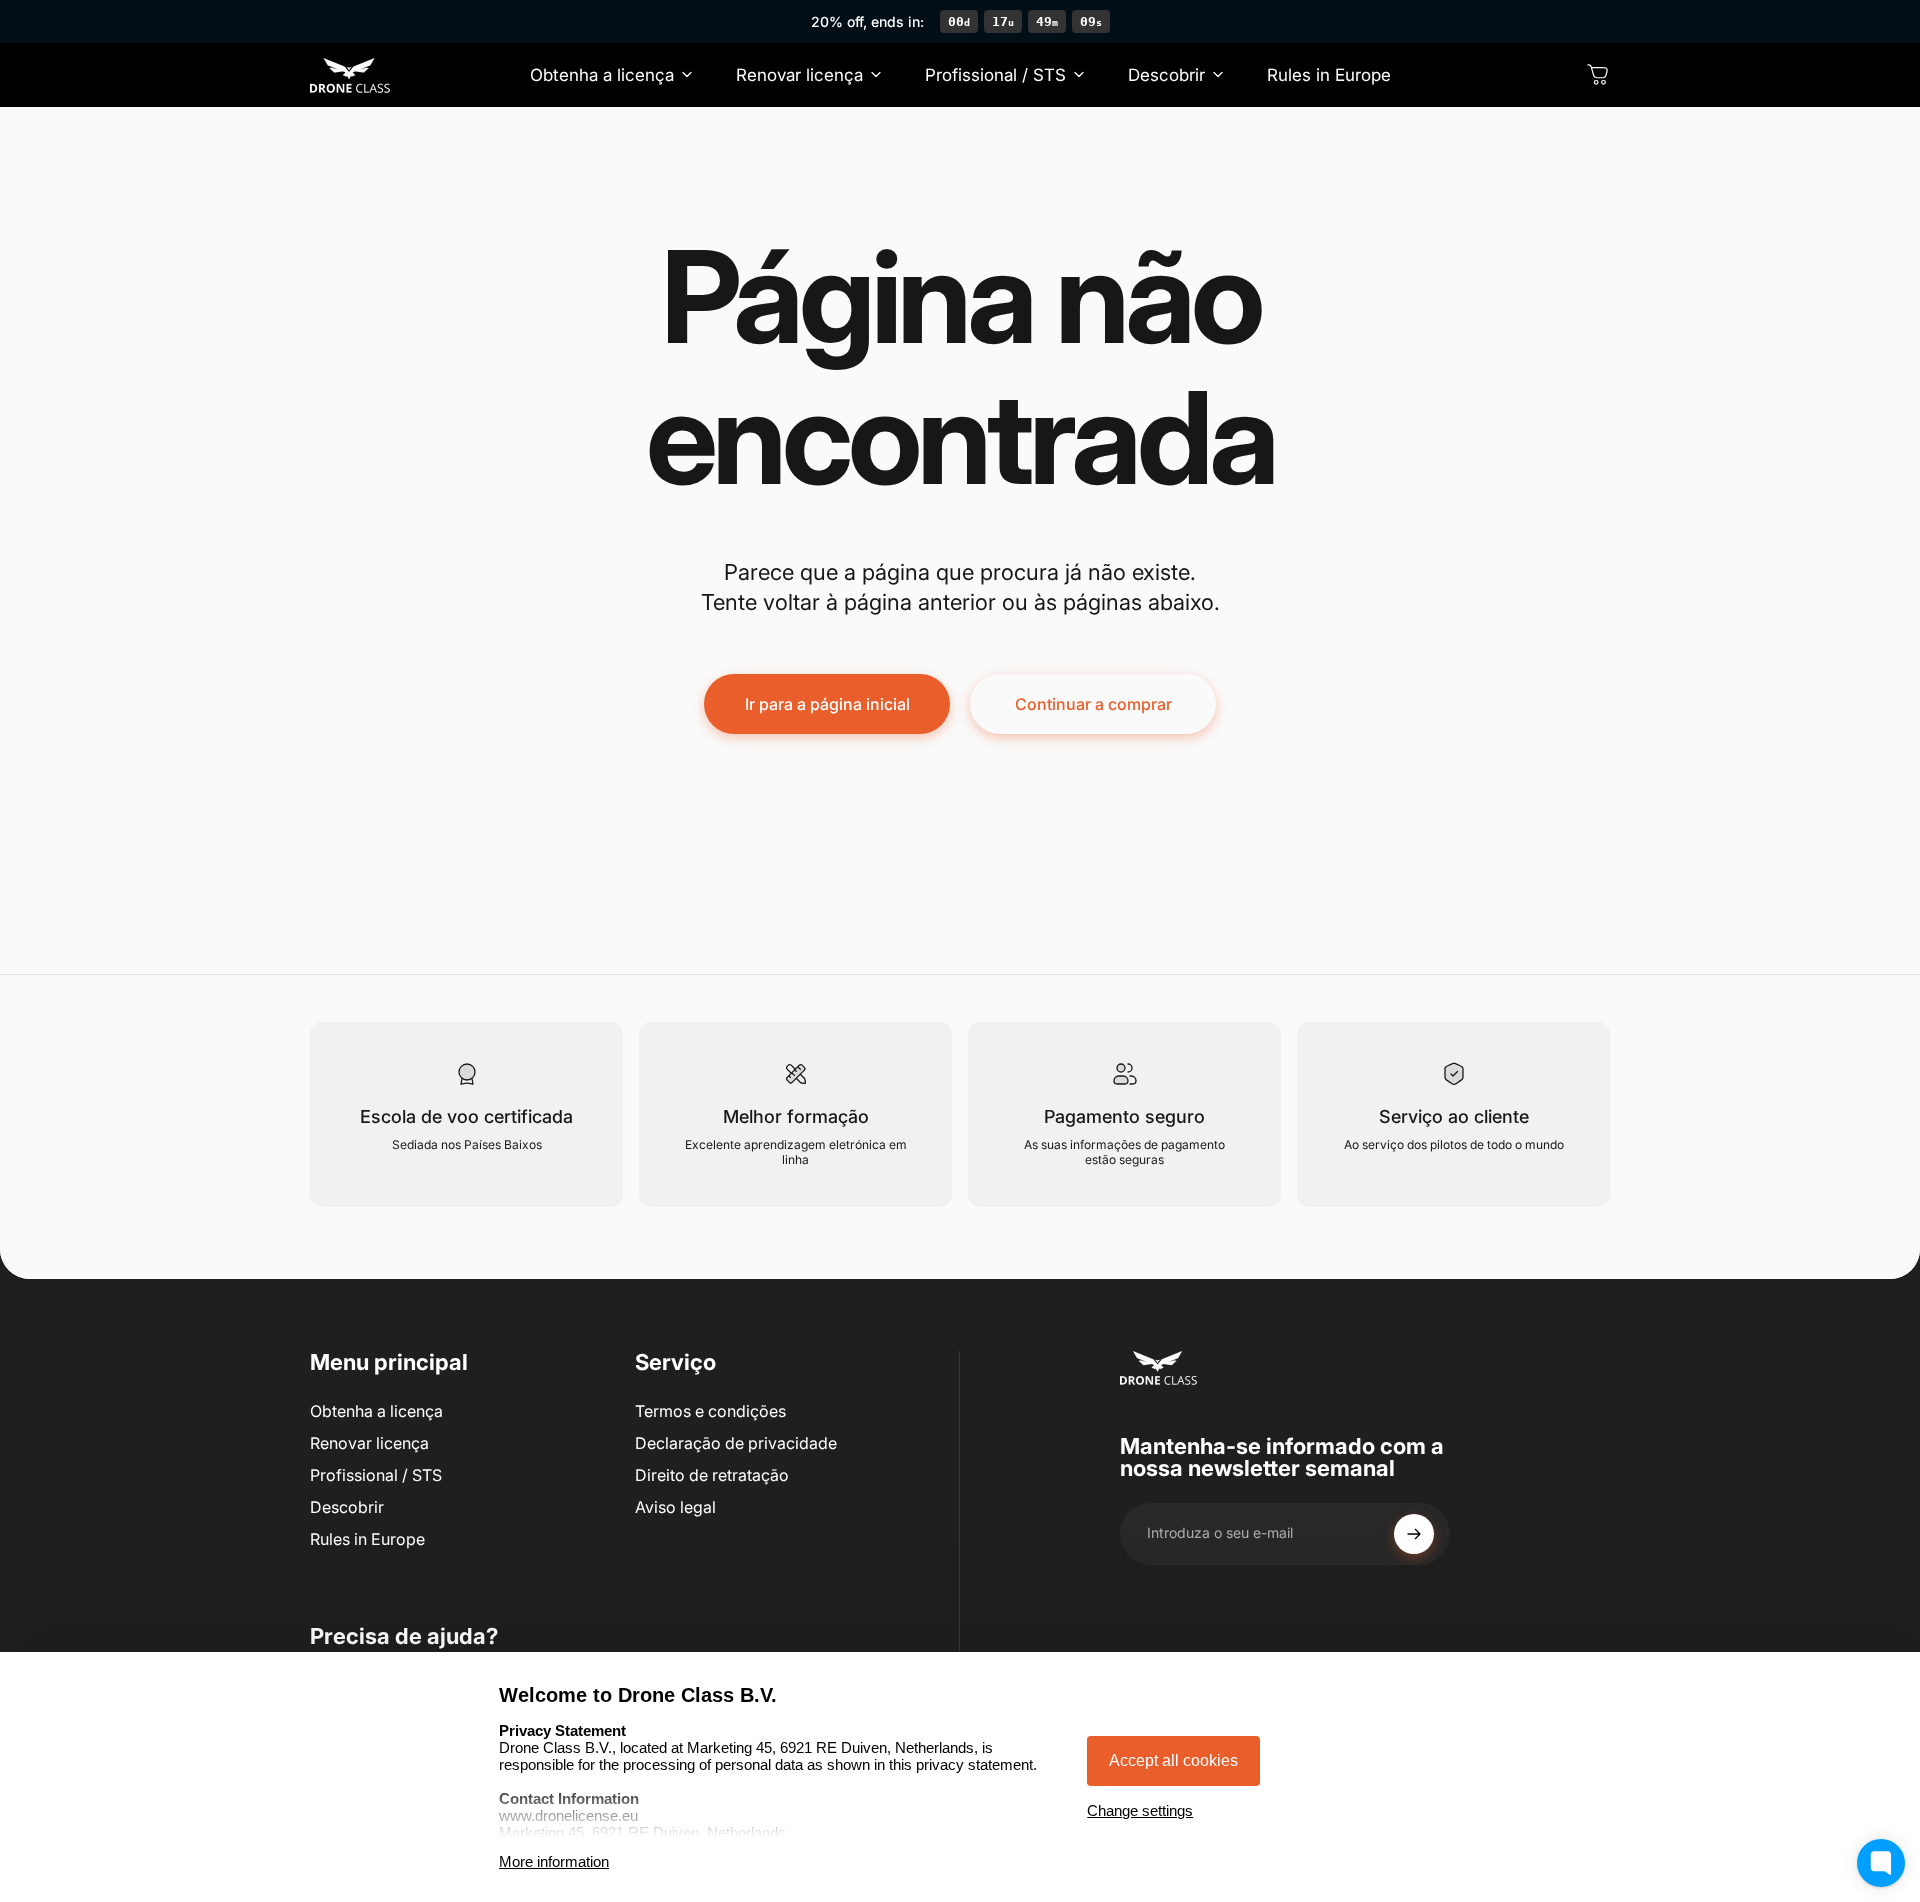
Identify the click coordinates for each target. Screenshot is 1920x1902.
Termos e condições (710, 1411)
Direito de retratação (712, 1475)
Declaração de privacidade (736, 1443)
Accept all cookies (1173, 1760)
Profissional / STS (376, 1475)
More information (554, 1861)
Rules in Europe (367, 1539)
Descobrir (347, 1507)
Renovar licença (369, 1443)
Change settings (1140, 1810)
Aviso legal (675, 1507)
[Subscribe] (1414, 1534)
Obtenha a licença (376, 1411)
